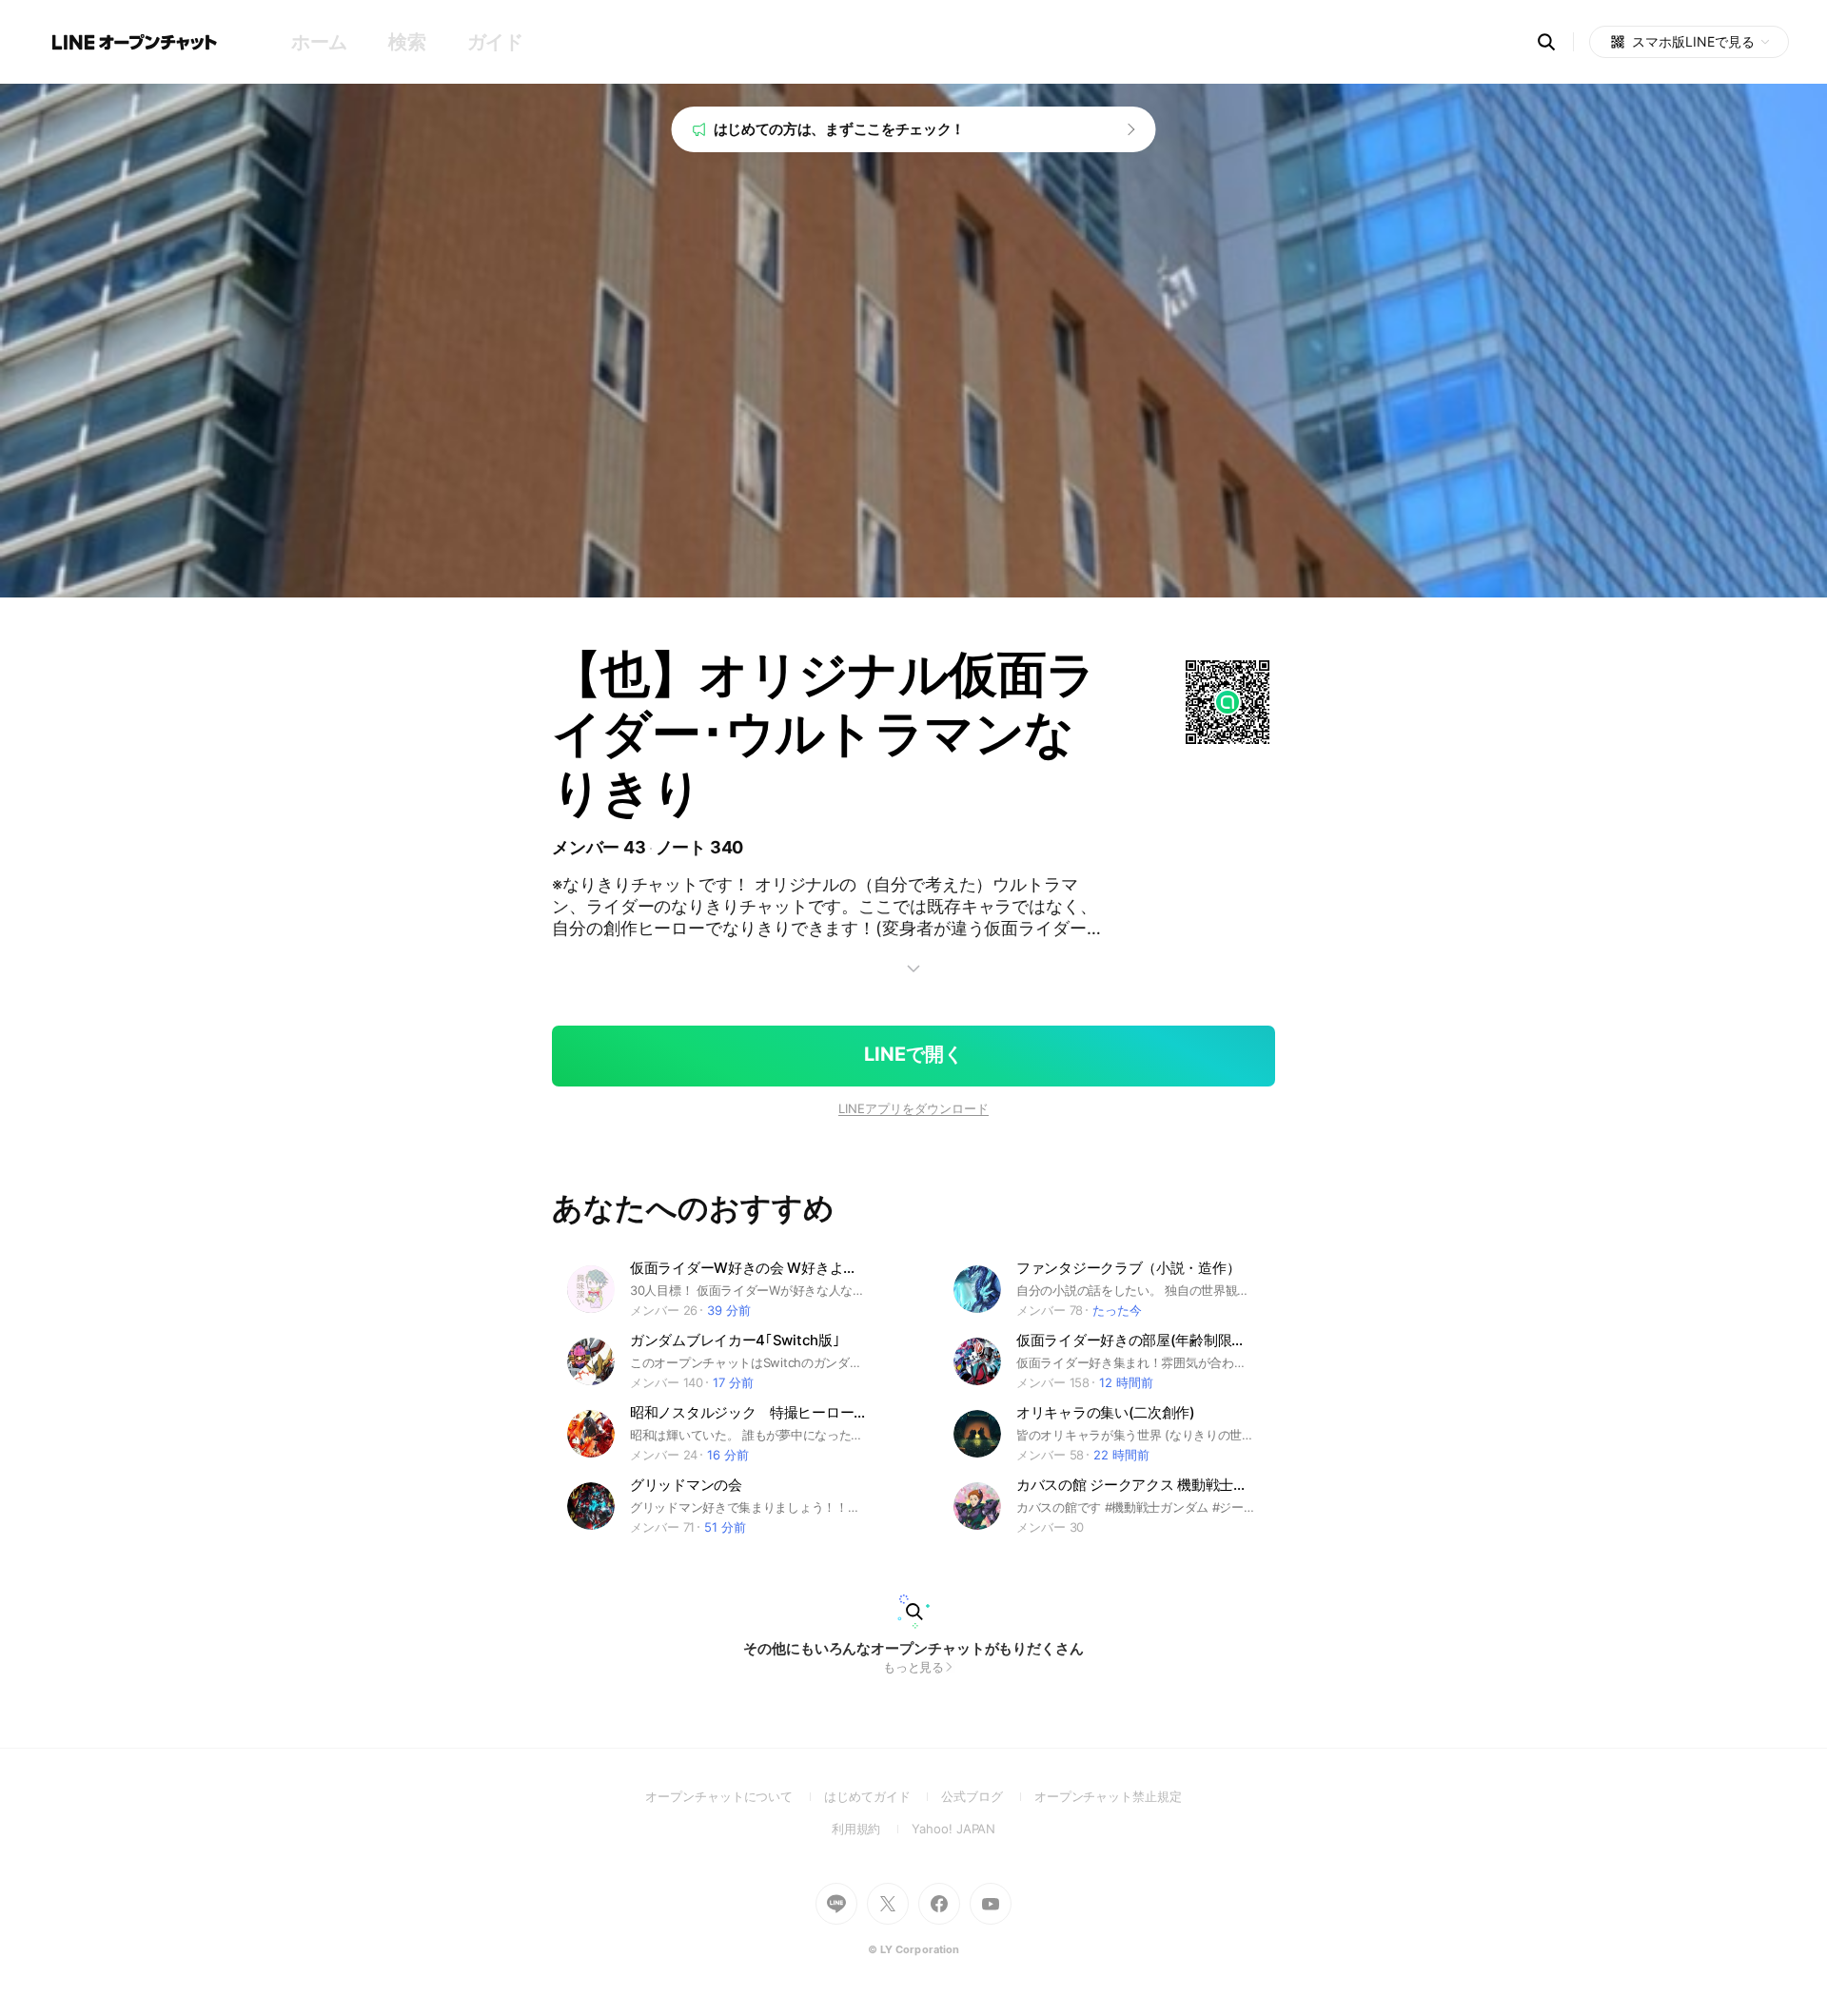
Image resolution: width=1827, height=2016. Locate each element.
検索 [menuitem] (407, 42)
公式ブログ (987, 1796)
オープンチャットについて (735, 1796)
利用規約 (872, 1829)
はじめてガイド (883, 1796)
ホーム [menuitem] (319, 42)
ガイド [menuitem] (495, 42)
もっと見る (914, 1667)
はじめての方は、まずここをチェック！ (840, 129)
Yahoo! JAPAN (953, 1829)
